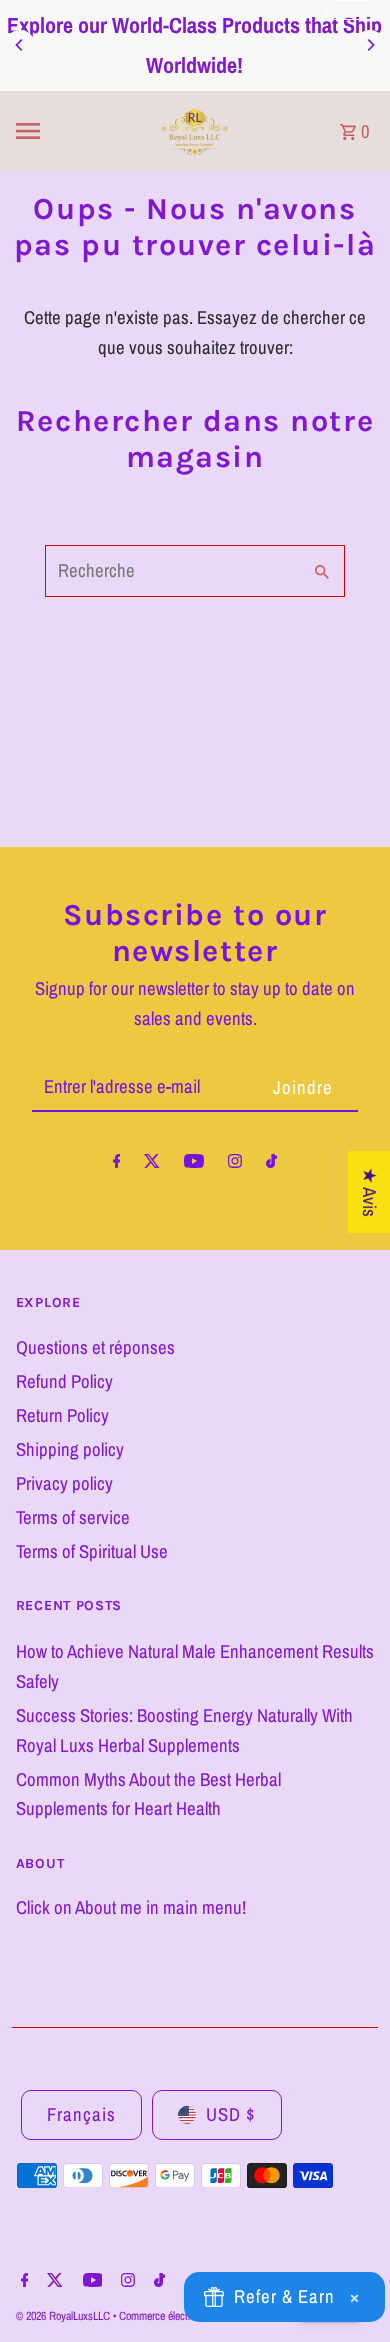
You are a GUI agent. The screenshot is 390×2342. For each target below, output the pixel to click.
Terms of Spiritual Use (92, 1551)
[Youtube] (194, 1165)
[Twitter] (152, 1165)
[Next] (370, 45)
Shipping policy (70, 1449)
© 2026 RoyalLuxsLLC (64, 2316)
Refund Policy (64, 1381)
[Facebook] (117, 1165)
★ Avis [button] (369, 1192)
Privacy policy (64, 1483)
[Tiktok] (271, 1165)
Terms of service (73, 1517)
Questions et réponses (95, 1347)
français (81, 2114)
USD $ (231, 2114)
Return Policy (62, 1415)
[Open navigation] (71, 131)
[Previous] (20, 45)
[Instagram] (235, 1165)
